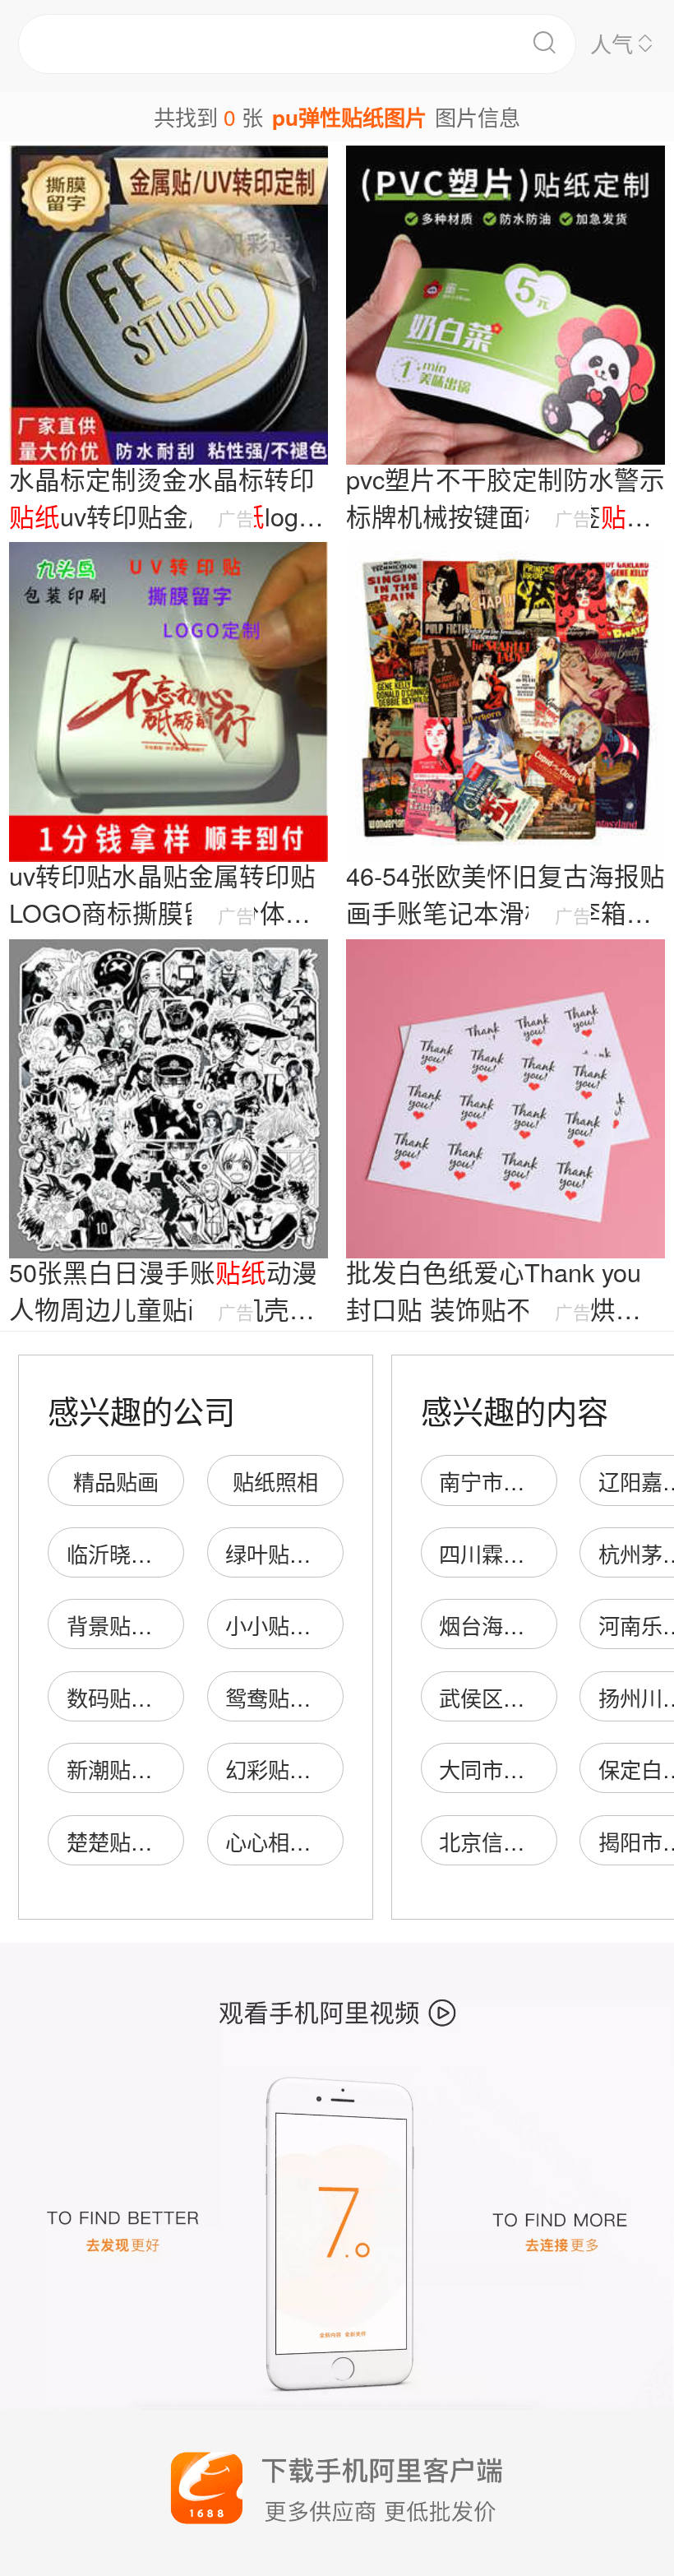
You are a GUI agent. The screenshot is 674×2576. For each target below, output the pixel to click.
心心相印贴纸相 (300, 1841)
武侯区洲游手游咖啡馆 (546, 1697)
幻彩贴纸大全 (289, 1769)
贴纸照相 (275, 1481)
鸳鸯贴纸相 (279, 1697)
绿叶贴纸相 (279, 1553)
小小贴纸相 (279, 1625)
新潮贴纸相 (120, 1769)
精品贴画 (116, 1481)
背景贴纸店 (120, 1625)
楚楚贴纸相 (120, 1841)
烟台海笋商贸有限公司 (546, 1625)
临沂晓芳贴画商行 (152, 1553)
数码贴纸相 (120, 1697)
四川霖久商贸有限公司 (546, 1553)
